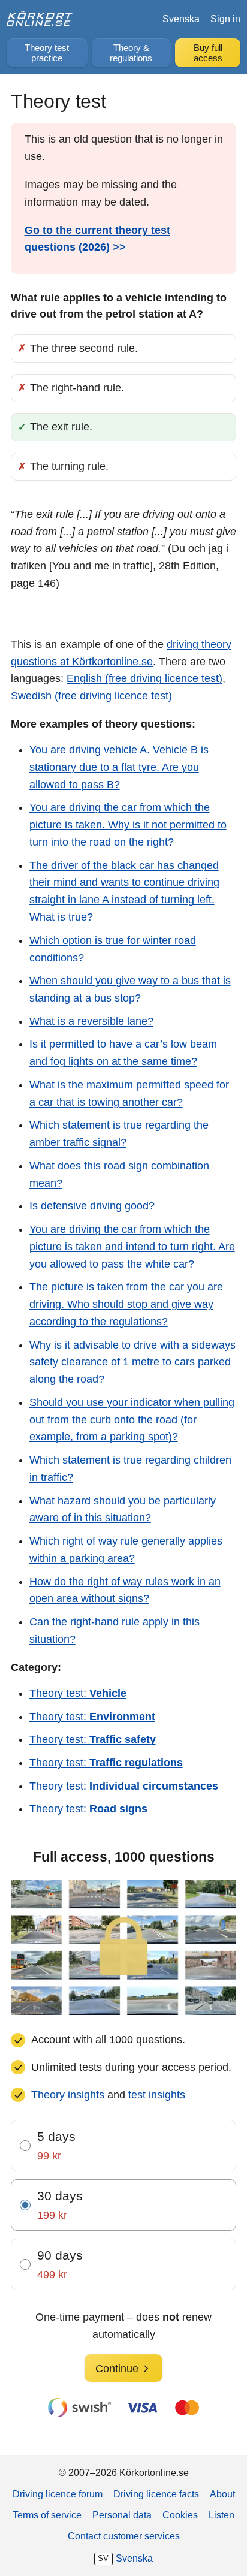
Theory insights (68, 2095)
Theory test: (78, 1693)
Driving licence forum (58, 2494)
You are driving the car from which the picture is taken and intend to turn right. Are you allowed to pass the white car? (132, 1247)
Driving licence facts (156, 2494)
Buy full (208, 53)
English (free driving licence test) (144, 678)
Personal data (122, 2515)
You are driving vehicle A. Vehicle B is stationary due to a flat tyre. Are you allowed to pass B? (119, 767)
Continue (117, 2369)
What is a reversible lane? (91, 1021)
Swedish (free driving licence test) (91, 696)
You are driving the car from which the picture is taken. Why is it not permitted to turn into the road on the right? (128, 825)
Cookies (180, 2515)
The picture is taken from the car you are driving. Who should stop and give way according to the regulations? (126, 1304)
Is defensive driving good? (92, 1206)
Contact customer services (124, 2536)
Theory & (131, 53)
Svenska (181, 19)
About (222, 2494)
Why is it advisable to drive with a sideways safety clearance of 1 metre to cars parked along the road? (132, 1362)
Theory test (47, 53)
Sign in (225, 19)
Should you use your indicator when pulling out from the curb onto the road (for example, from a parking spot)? (132, 1420)
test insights (157, 2095)
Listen (222, 2515)
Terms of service (47, 2515)
